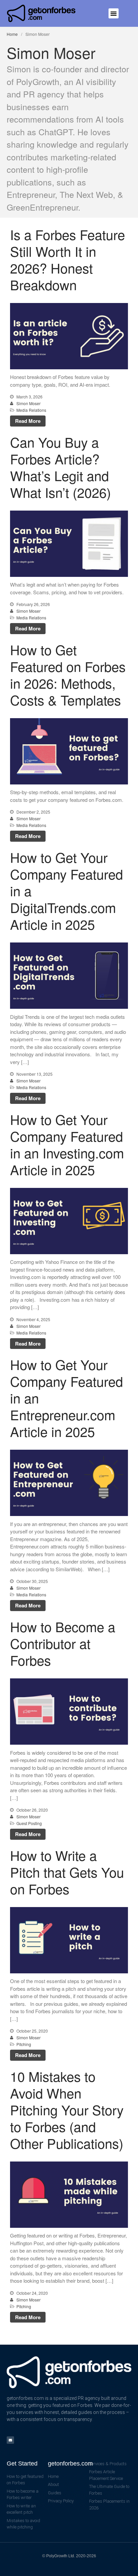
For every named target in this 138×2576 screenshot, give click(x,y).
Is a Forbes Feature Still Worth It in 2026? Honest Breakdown (67, 259)
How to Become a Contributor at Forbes (63, 1643)
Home (12, 34)
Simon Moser (28, 403)
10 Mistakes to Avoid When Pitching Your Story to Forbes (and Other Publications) (67, 2109)
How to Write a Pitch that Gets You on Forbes (67, 1872)
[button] (114, 13)
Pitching (24, 2044)
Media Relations (31, 410)
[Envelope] (10, 2440)
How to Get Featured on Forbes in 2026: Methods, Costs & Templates (68, 674)
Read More (28, 421)
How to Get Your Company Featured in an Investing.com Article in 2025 (67, 1144)
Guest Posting (29, 1823)
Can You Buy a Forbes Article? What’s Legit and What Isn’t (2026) (60, 467)
